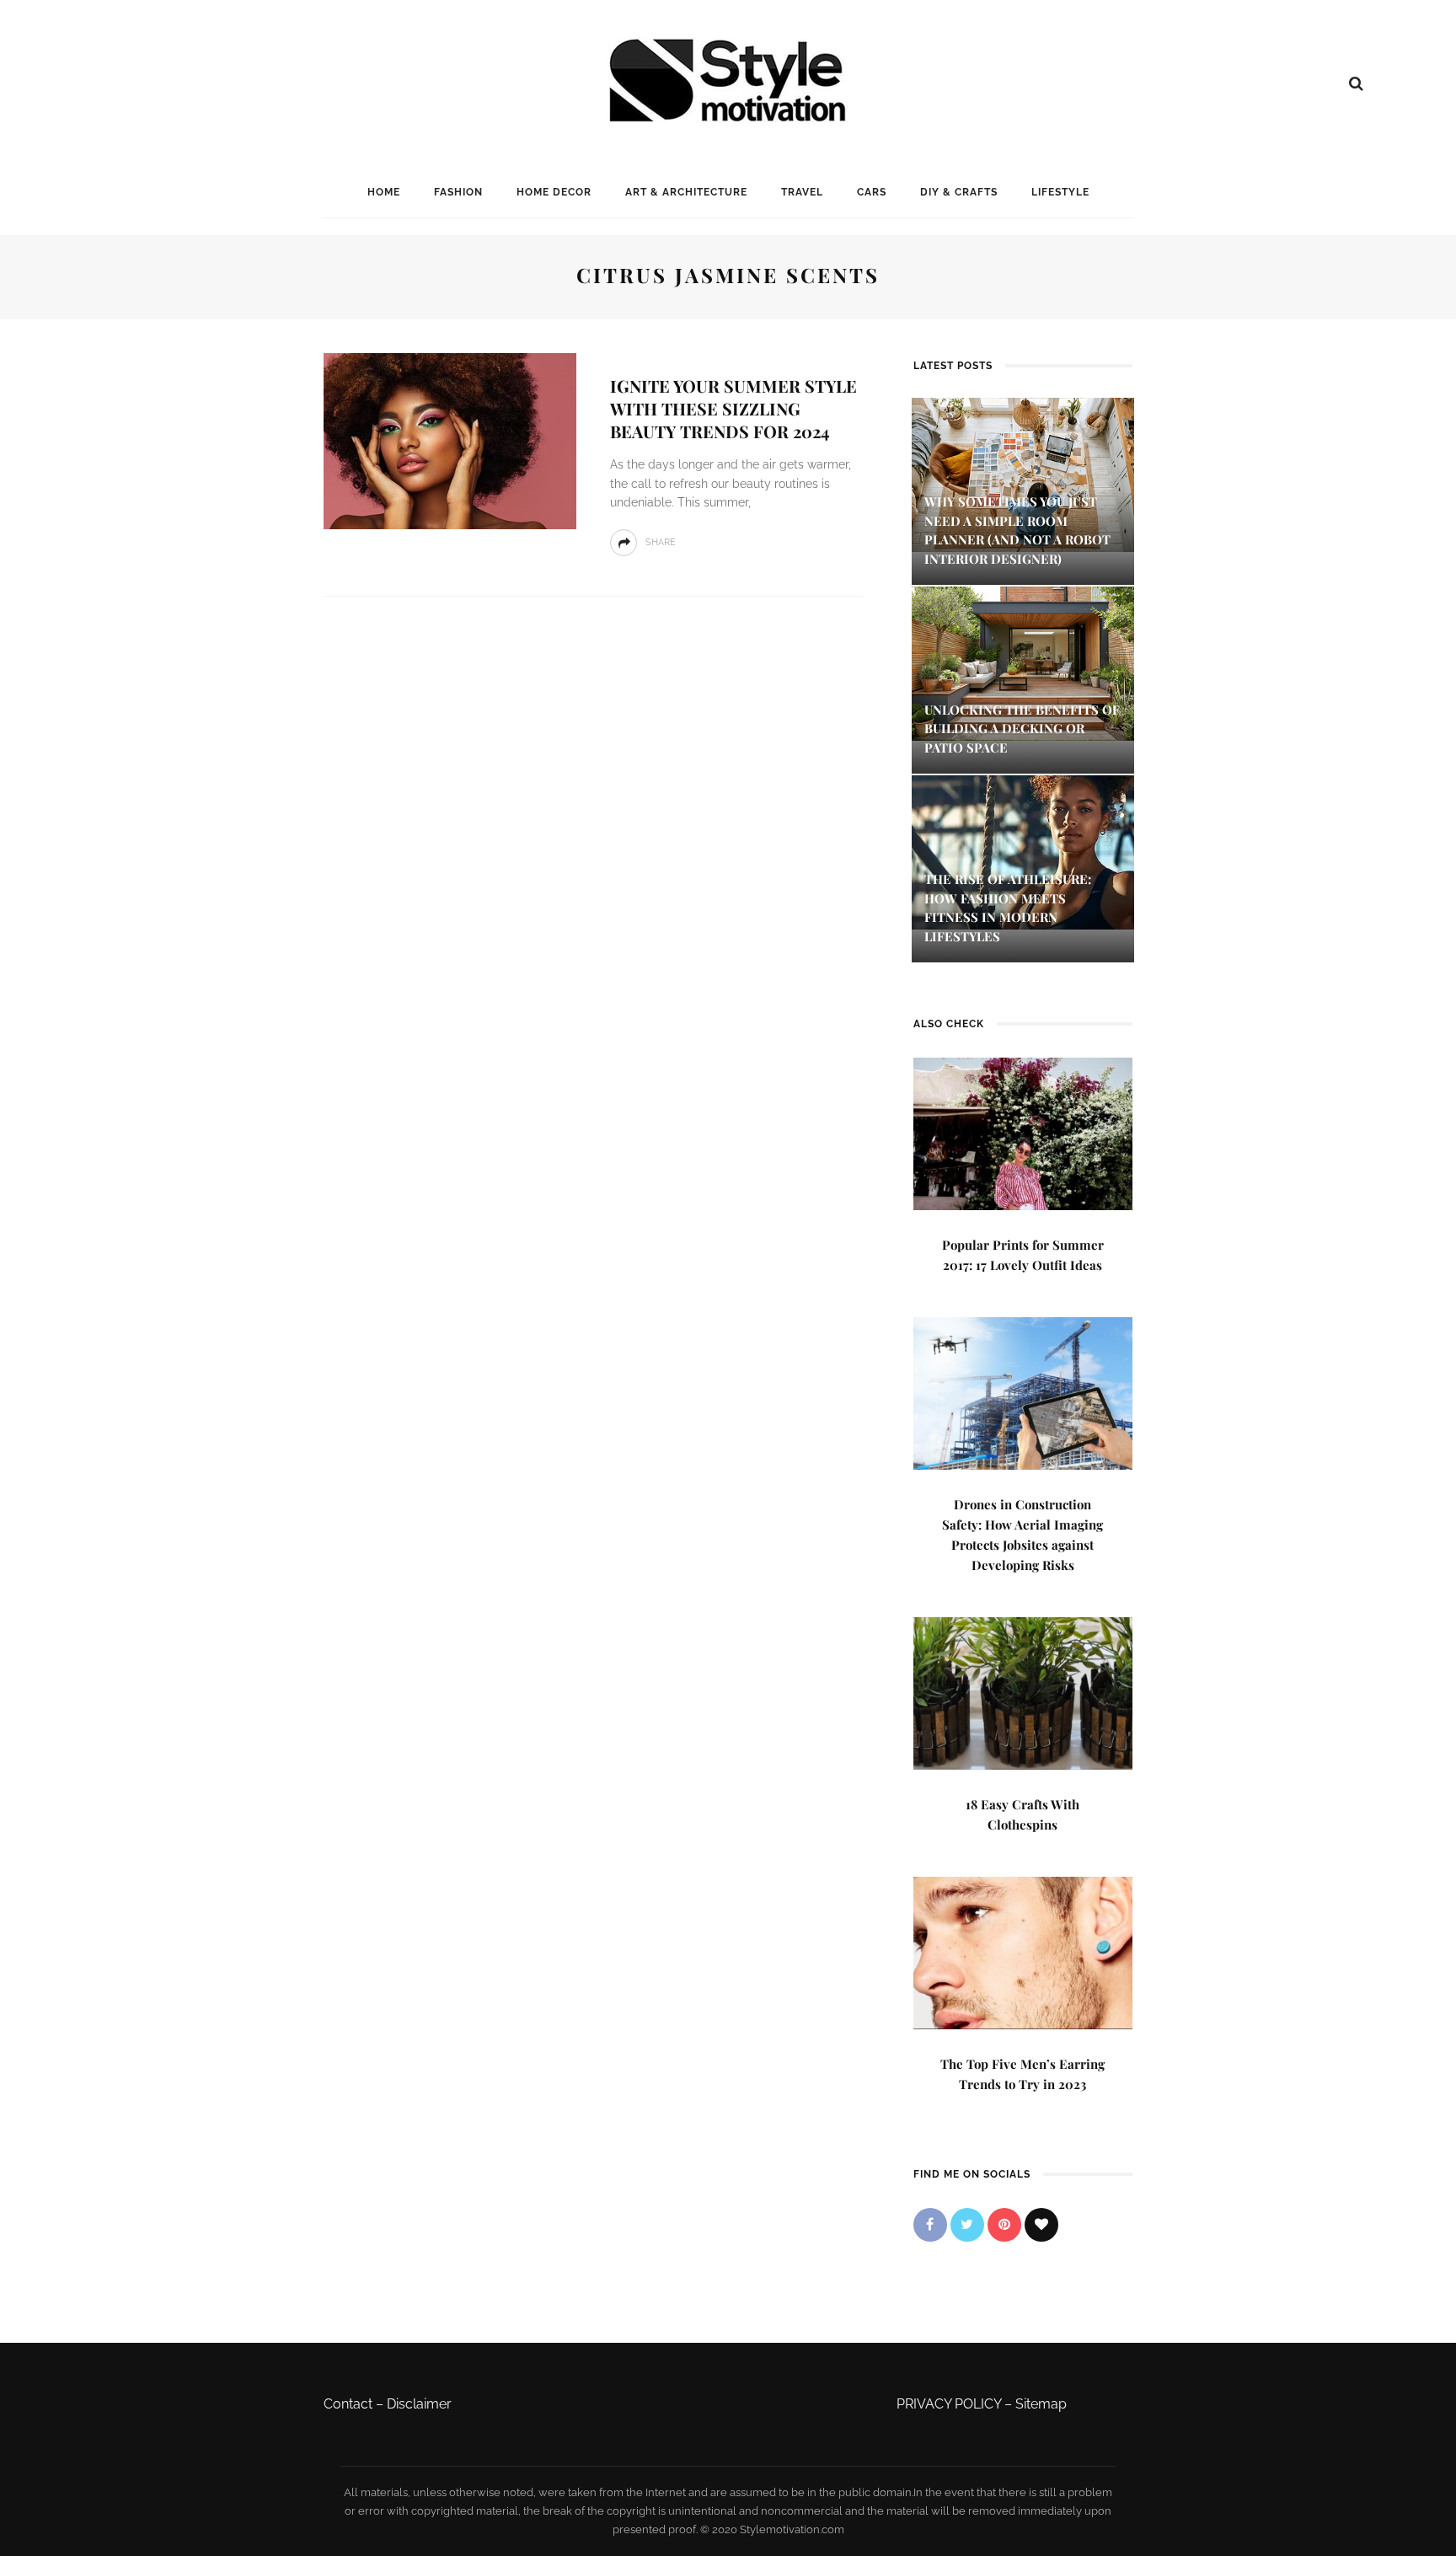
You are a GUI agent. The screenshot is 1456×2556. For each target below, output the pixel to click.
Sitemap (1041, 2404)
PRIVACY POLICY (949, 2404)
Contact (348, 2404)
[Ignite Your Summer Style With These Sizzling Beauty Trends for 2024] (450, 440)
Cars (872, 192)
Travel (802, 192)
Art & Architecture (686, 192)
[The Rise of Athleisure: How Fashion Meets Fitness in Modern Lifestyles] (1023, 852)
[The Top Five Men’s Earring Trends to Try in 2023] (1023, 1951)
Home (384, 192)
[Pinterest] (1004, 2225)
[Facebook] (930, 2225)
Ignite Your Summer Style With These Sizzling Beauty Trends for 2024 (733, 408)
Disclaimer (419, 2404)
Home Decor (554, 192)
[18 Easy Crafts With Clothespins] (1023, 1692)
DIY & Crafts (959, 192)
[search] (1356, 83)
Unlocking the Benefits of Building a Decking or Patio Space (1022, 729)
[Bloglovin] (1041, 2225)
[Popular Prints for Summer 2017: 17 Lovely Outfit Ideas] (1023, 1132)
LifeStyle (1060, 192)
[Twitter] (967, 2225)
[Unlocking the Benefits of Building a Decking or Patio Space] (1023, 662)
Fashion (458, 192)
